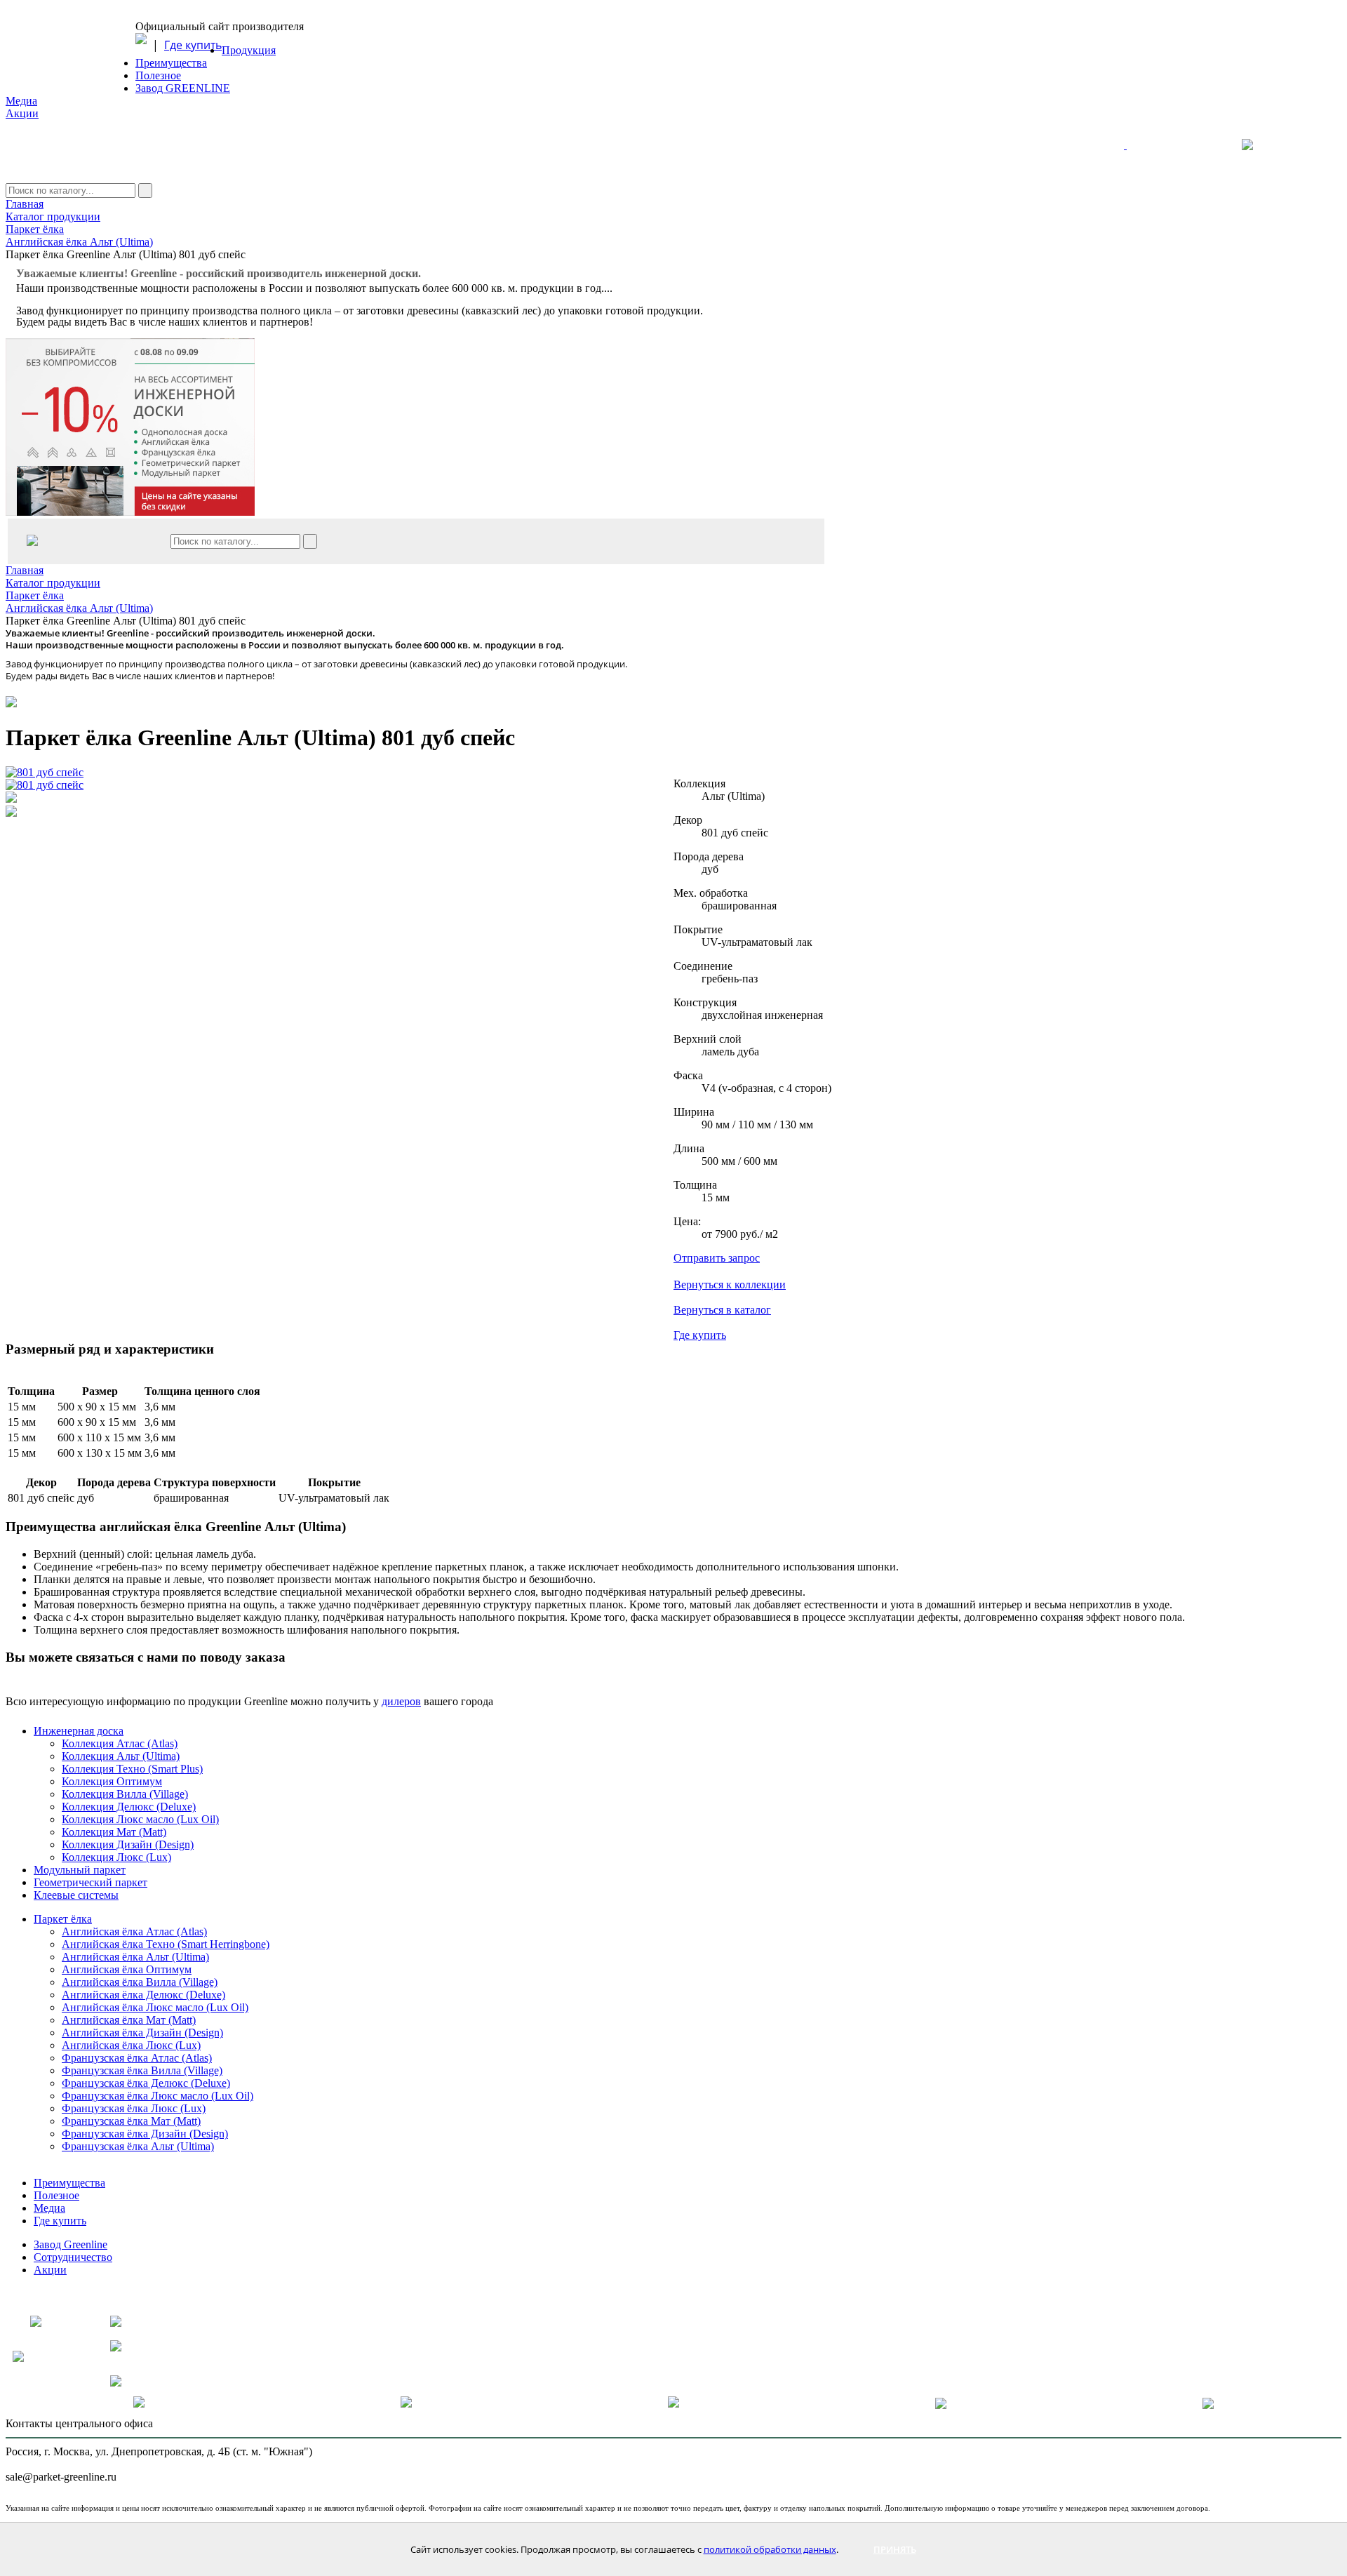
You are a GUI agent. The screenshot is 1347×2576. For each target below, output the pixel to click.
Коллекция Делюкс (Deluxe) (129, 1807)
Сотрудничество (73, 2257)
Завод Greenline (71, 2244)
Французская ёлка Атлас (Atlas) (137, 2058)
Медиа (21, 101)
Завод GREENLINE (183, 88)
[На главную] (1170, 151)
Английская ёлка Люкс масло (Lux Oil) (155, 2007)
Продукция (249, 50)
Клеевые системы (76, 1895)
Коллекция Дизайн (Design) (128, 1844)
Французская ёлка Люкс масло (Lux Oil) (158, 2096)
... (608, 288)
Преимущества (171, 63)
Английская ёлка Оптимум (127, 1969)
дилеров (401, 1701)
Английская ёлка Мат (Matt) (129, 2020)
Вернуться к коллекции (730, 1284)
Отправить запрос (717, 1258)
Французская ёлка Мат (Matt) (131, 2121)
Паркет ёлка (63, 1919)
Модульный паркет (80, 1870)
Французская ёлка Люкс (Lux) (134, 2108)
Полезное (158, 75)
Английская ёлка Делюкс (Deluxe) (143, 1995)
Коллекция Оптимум (112, 1781)
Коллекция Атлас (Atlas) (120, 1743)
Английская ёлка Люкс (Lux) (131, 2045)
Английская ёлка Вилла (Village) (140, 1982)
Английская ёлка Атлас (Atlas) (134, 1931)
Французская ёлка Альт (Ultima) (138, 2146)
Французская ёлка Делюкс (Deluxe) (146, 2083)
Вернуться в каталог (722, 1310)
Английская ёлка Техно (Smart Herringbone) (166, 1944)
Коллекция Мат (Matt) (114, 1832)
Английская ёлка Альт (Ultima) (135, 1957)
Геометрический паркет (91, 1882)
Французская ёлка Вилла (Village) (142, 2070)
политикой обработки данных (770, 2549)
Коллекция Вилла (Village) (125, 1794)
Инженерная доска (79, 1731)
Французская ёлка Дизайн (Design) (145, 2134)
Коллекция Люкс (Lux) (116, 1857)
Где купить (193, 45)
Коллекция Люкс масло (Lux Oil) (140, 1819)
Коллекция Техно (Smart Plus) (132, 1769)
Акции (22, 113)
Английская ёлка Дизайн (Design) (142, 2033)
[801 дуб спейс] (45, 773)
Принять (895, 2549)
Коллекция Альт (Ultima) (121, 1756)
